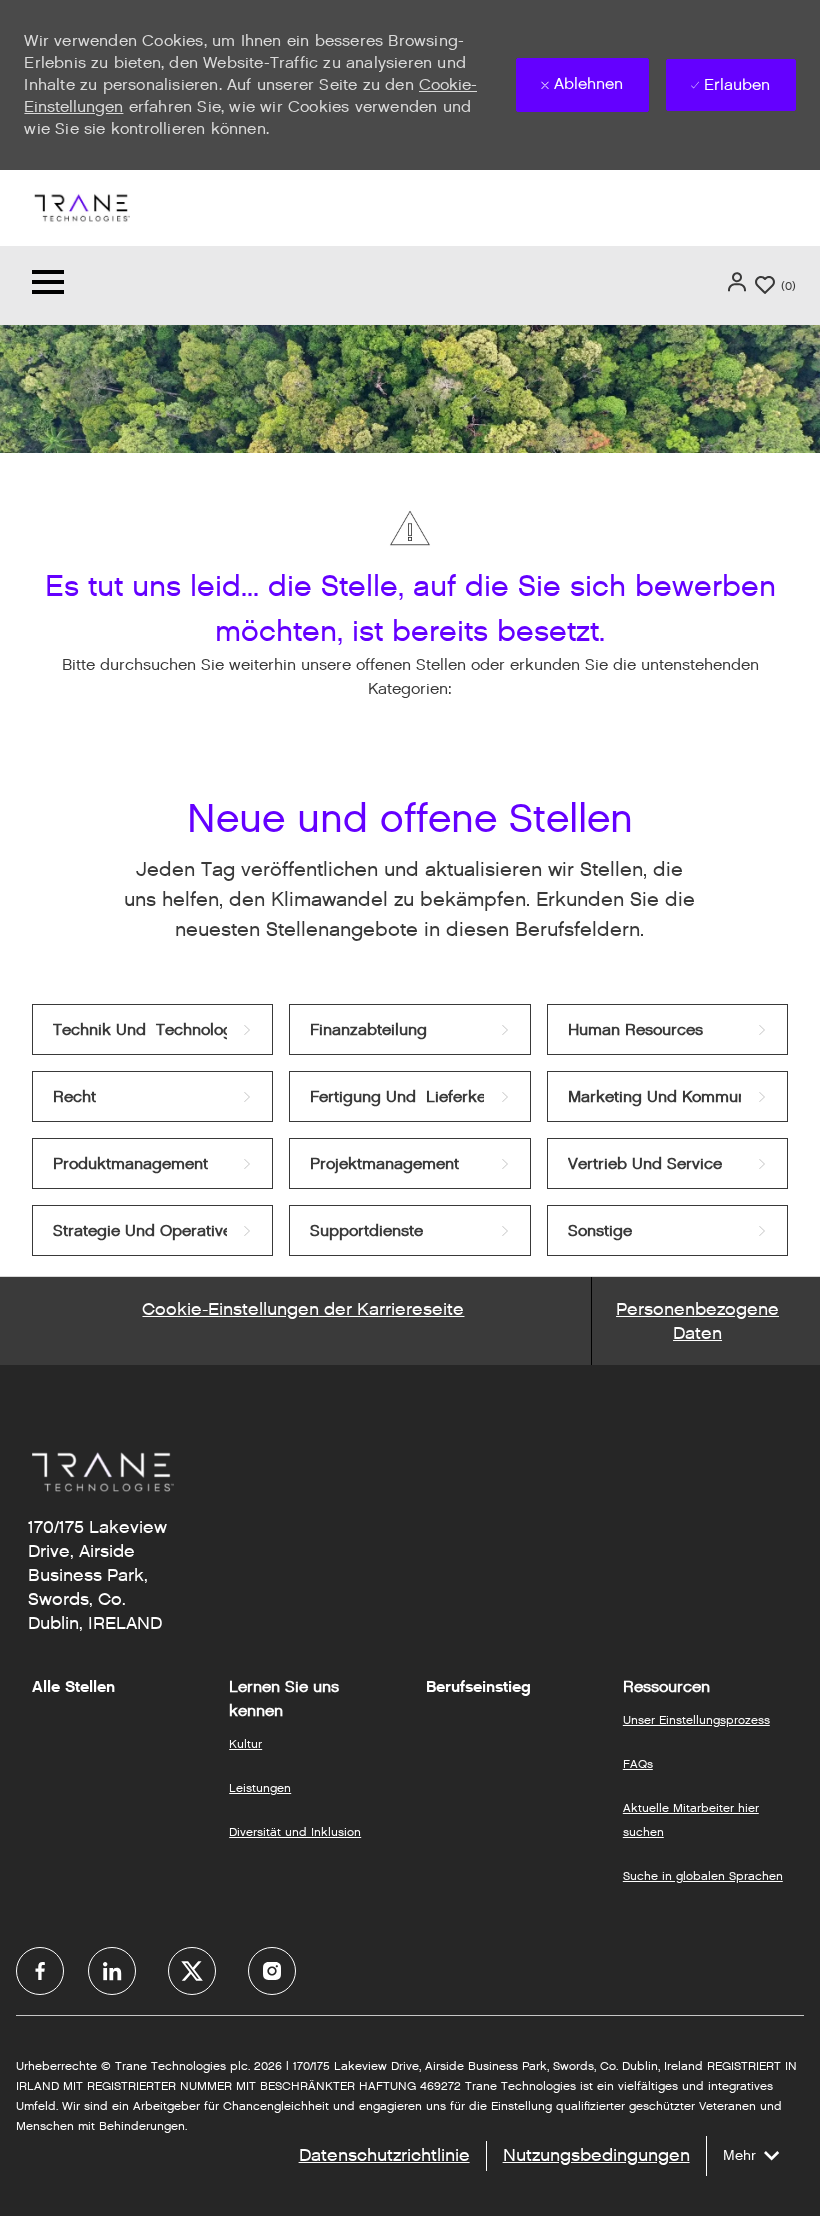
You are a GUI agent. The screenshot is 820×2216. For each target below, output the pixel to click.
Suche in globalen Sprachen (703, 1875)
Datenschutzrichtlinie (384, 2155)
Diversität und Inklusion (295, 1831)
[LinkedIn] (112, 1971)
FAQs (638, 1763)
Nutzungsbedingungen (596, 2155)
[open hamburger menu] (48, 285)
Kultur (245, 1743)
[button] (739, 282)
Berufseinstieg (478, 1687)
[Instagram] (272, 1971)
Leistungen (260, 1787)
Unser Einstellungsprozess (696, 1719)
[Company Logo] (81, 206)
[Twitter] (192, 1971)
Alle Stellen (73, 1687)
